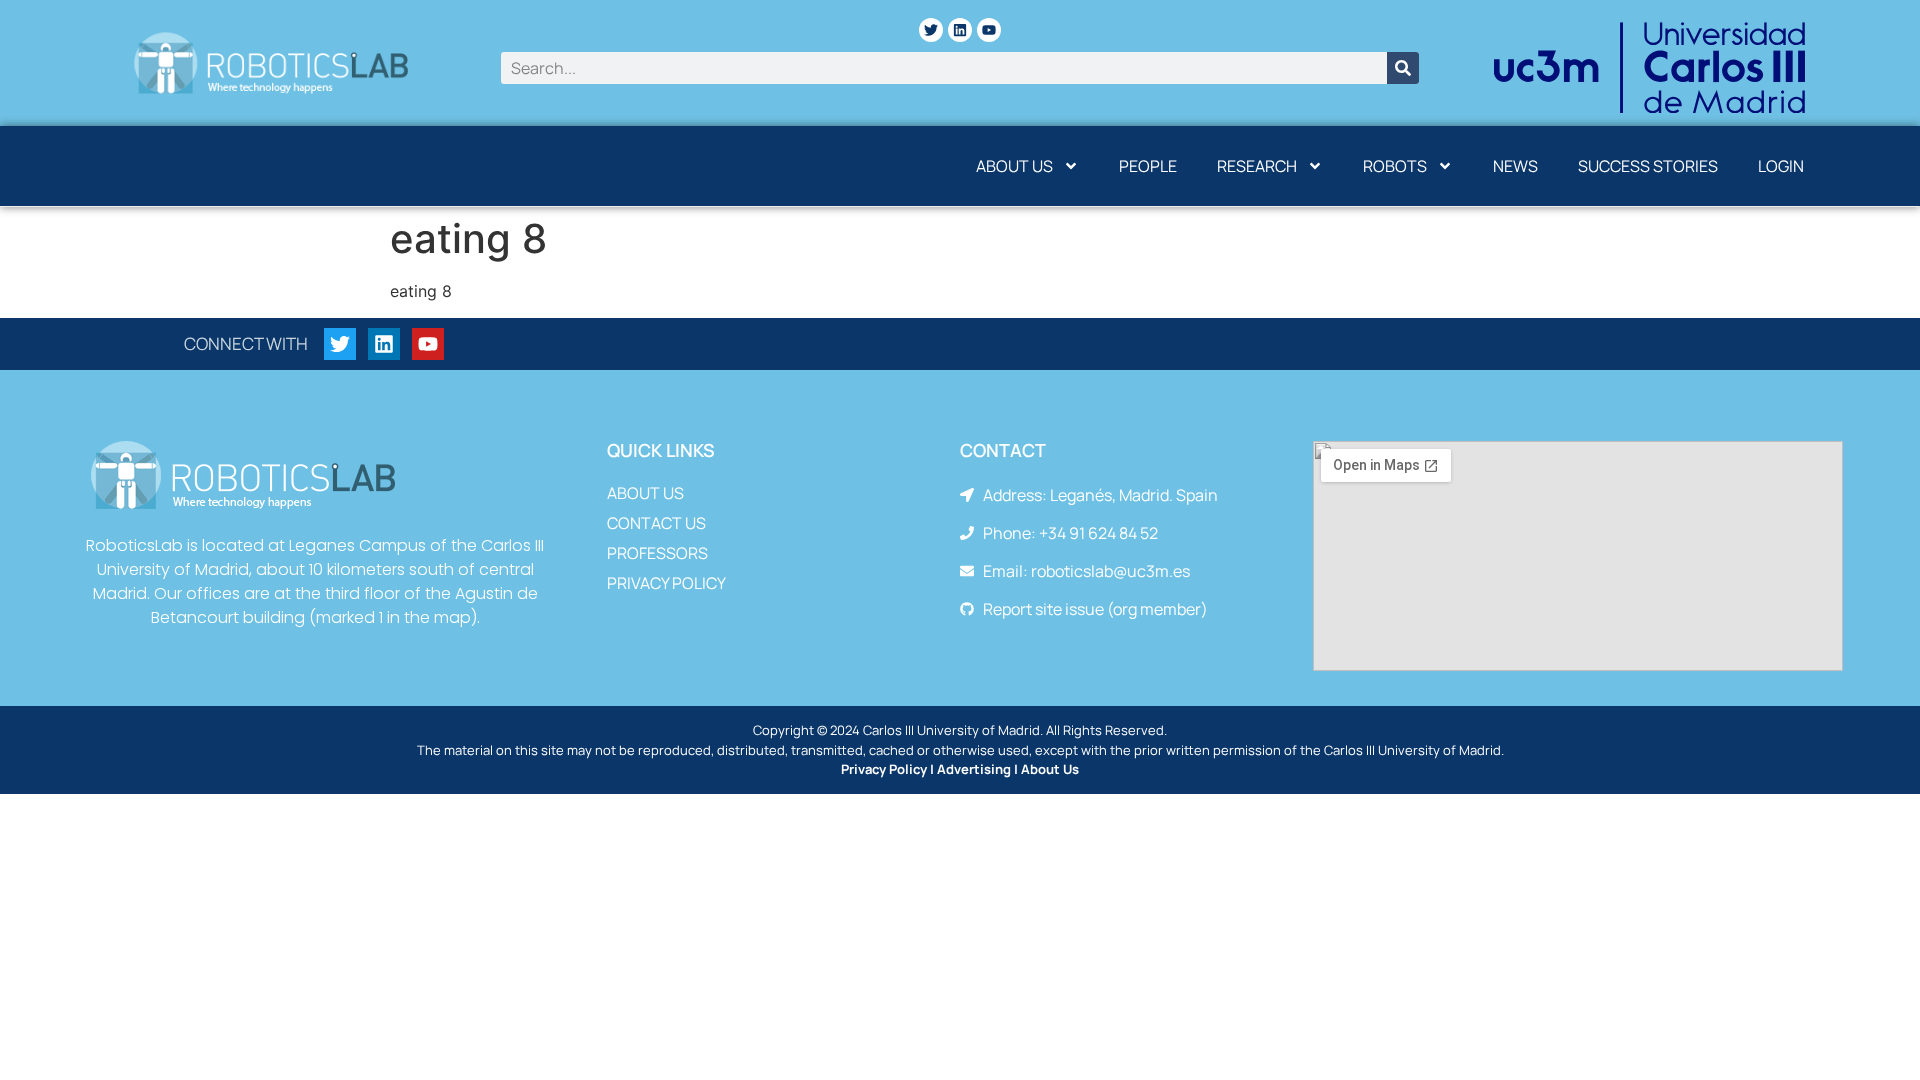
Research (1257, 166)
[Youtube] (989, 30)
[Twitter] (931, 30)
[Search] (1403, 68)
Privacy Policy (666, 583)
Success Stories (1648, 166)
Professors (657, 553)
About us (1014, 166)
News (1515, 166)
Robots (1395, 166)
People (1148, 166)
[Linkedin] (960, 30)
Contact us (656, 523)
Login (1781, 166)
